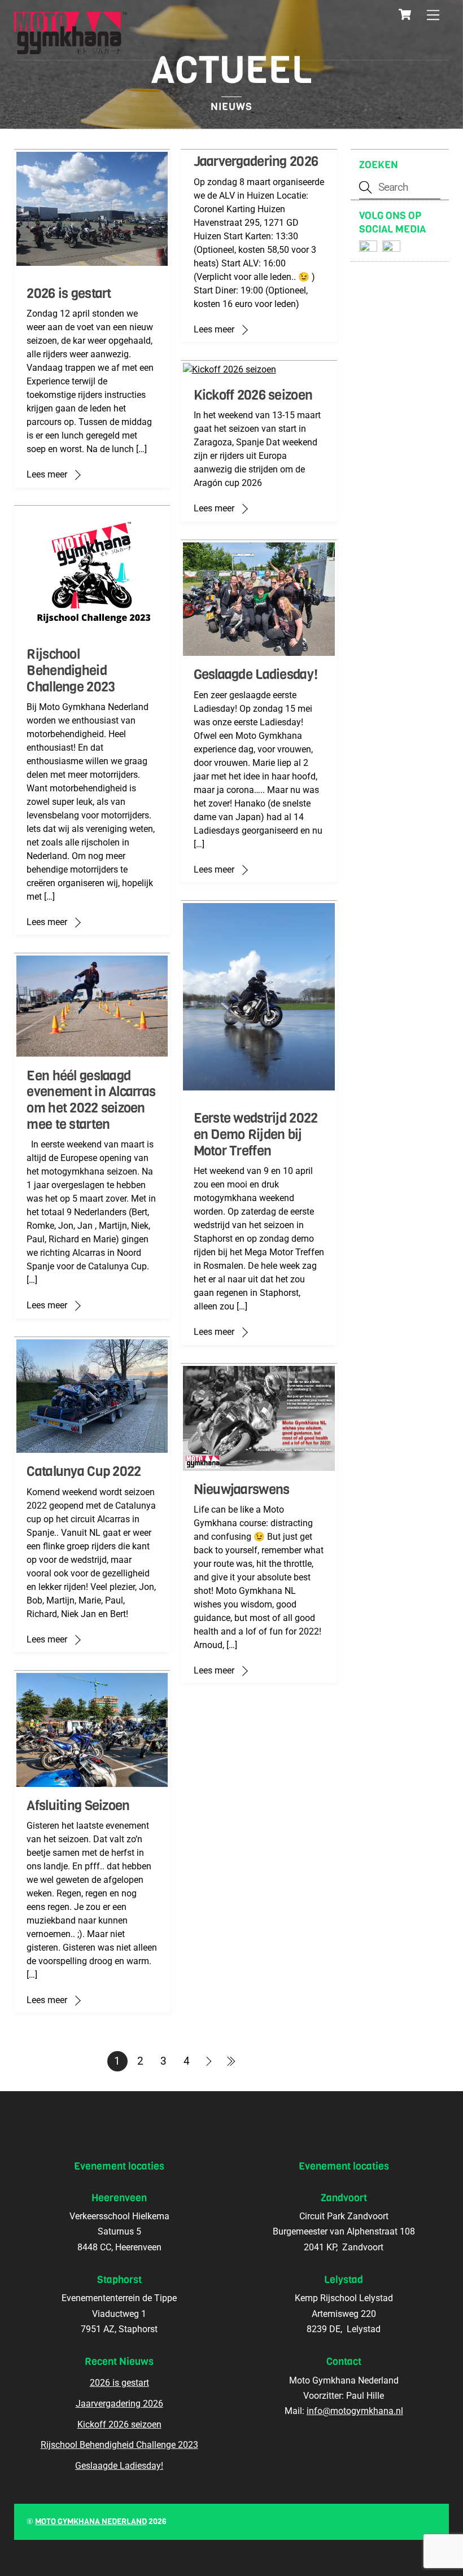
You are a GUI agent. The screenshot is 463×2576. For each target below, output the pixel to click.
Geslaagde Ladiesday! (256, 674)
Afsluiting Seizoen (78, 1806)
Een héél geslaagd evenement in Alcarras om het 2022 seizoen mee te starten (91, 1100)
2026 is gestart (69, 293)
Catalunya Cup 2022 (84, 1471)
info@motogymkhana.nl (355, 2411)
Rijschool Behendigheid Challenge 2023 (71, 671)
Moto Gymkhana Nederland (91, 2522)
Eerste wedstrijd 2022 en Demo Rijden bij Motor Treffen (256, 1134)
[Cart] (405, 15)
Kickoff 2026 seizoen (253, 395)
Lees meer (47, 474)
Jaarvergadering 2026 (256, 161)
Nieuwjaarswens (242, 1489)
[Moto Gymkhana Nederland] (71, 49)
